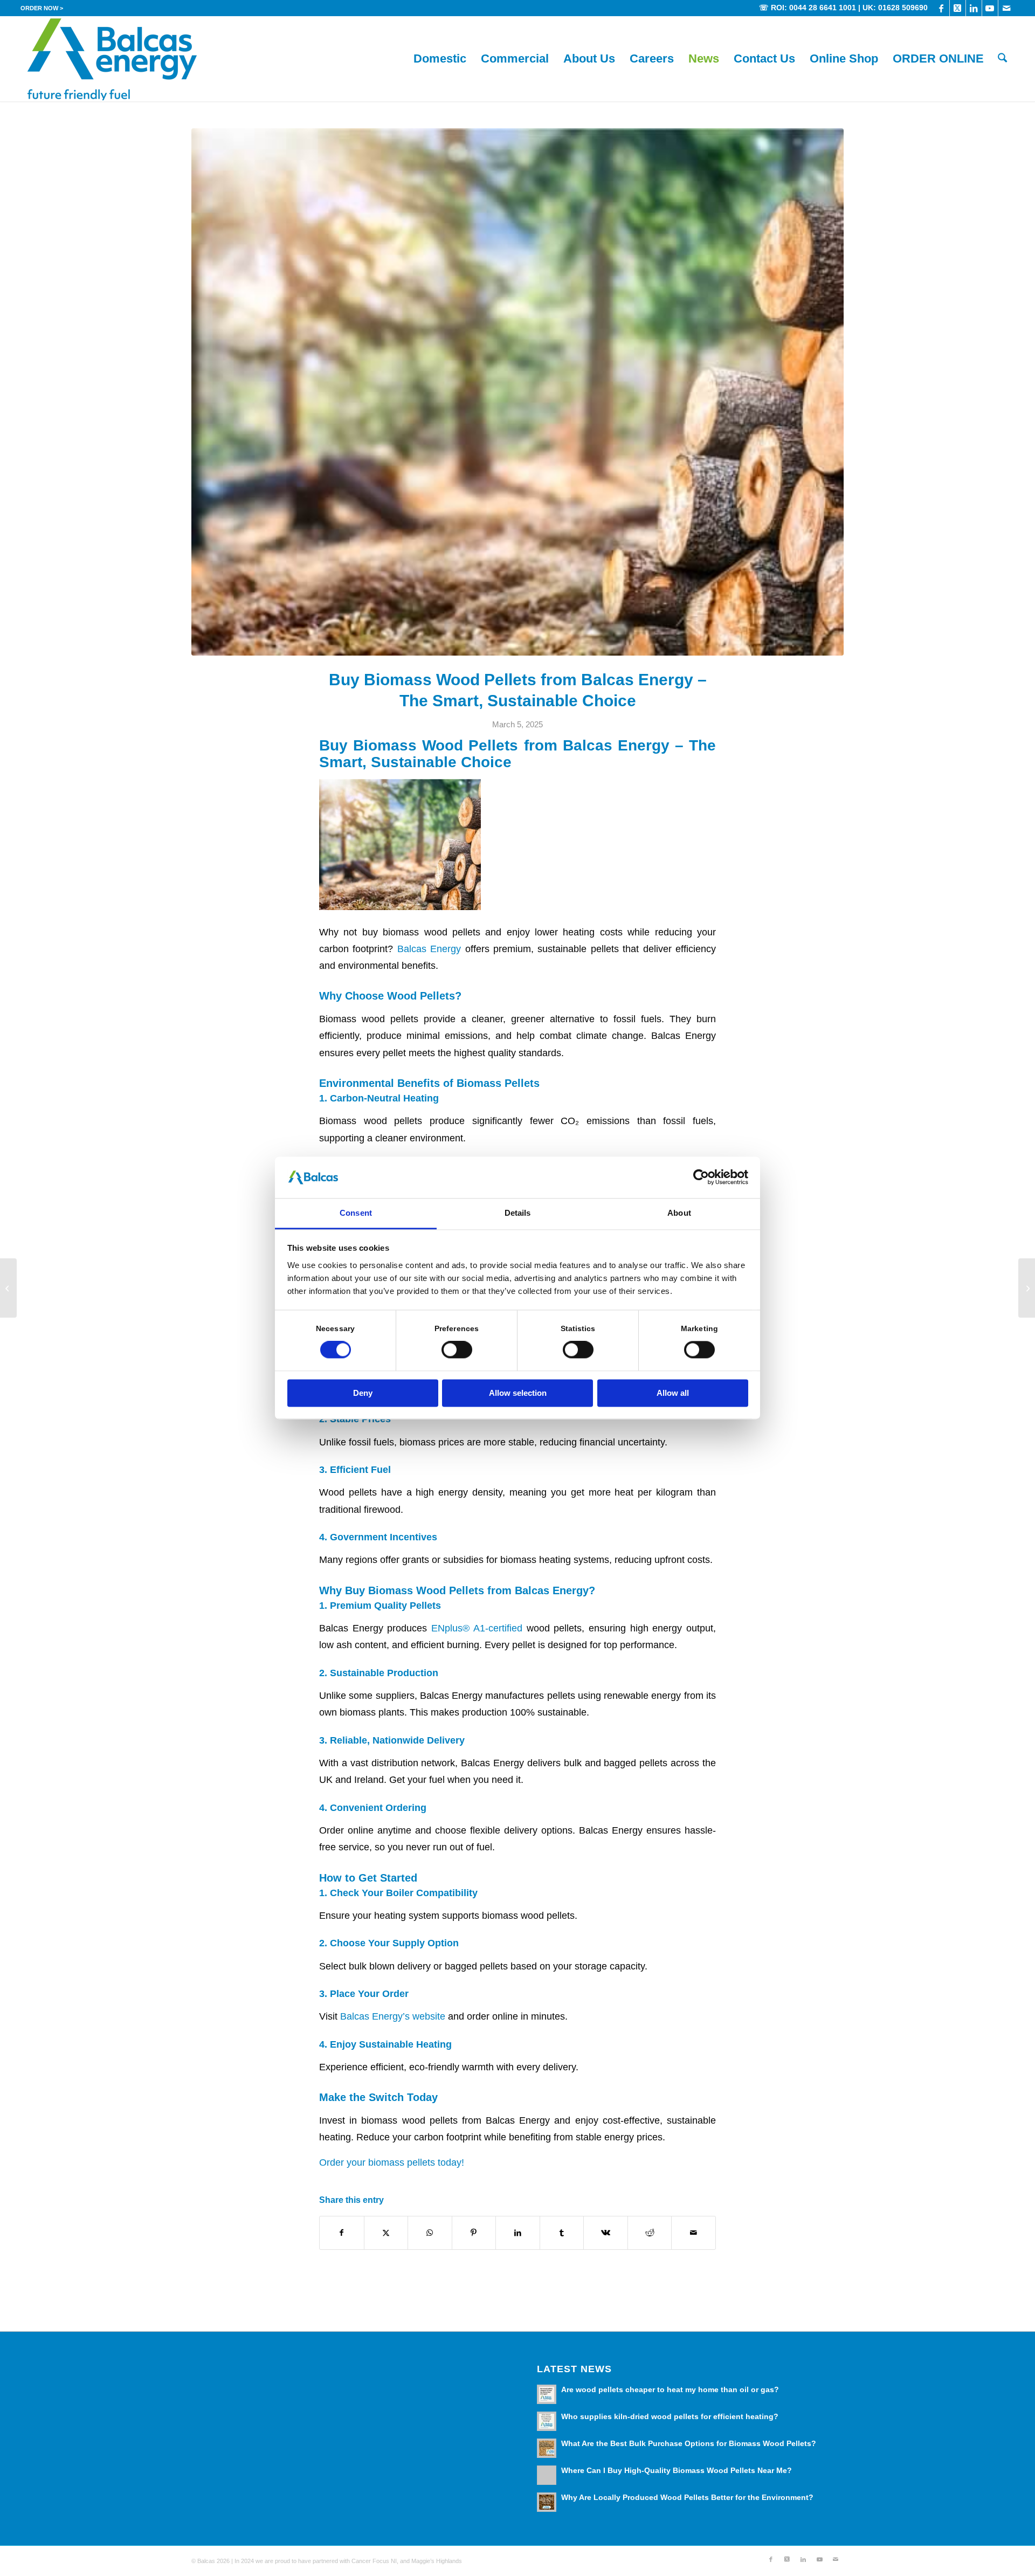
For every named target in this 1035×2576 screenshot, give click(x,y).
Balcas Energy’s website (393, 2016)
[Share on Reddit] (650, 2233)
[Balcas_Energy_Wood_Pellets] (112, 59)
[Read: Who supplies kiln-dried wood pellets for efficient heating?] (547, 2421)
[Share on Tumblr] (562, 2233)
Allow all (673, 1393)
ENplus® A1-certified (477, 1628)
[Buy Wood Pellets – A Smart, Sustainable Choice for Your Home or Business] (8, 1288)
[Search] (1002, 59)
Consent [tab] (356, 1213)
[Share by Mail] (694, 2233)
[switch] (457, 1350)
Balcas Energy (429, 949)
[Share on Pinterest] (474, 2233)
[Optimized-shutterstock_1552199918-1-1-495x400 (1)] (517, 392)
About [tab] (679, 1213)
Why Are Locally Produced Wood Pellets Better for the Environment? (687, 2498)
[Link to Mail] (1006, 8)
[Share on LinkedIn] (518, 2233)
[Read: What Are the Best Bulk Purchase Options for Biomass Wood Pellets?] (547, 2448)
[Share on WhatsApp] (430, 2233)
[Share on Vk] (606, 2233)
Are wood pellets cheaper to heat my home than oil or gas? (670, 2390)
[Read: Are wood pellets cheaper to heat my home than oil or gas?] (547, 2394)
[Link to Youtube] (990, 8)
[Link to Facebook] (941, 8)
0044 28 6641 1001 (823, 8)
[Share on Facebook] (342, 2233)
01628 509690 (903, 8)
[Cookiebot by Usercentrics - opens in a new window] (701, 1177)
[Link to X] (958, 8)
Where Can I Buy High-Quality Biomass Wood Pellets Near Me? (677, 2471)
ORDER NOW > (42, 8)
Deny (363, 1393)
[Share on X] (386, 2233)
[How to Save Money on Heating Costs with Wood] (1027, 1288)
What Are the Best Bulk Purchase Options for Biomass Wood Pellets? (689, 2444)
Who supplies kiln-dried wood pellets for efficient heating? (670, 2417)
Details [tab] (518, 1213)
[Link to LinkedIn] (974, 8)
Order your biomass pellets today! (392, 2162)
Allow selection (518, 1393)
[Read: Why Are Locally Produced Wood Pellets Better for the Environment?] (547, 2502)
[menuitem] (42, 8)
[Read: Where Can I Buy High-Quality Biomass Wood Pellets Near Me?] (547, 2475)
